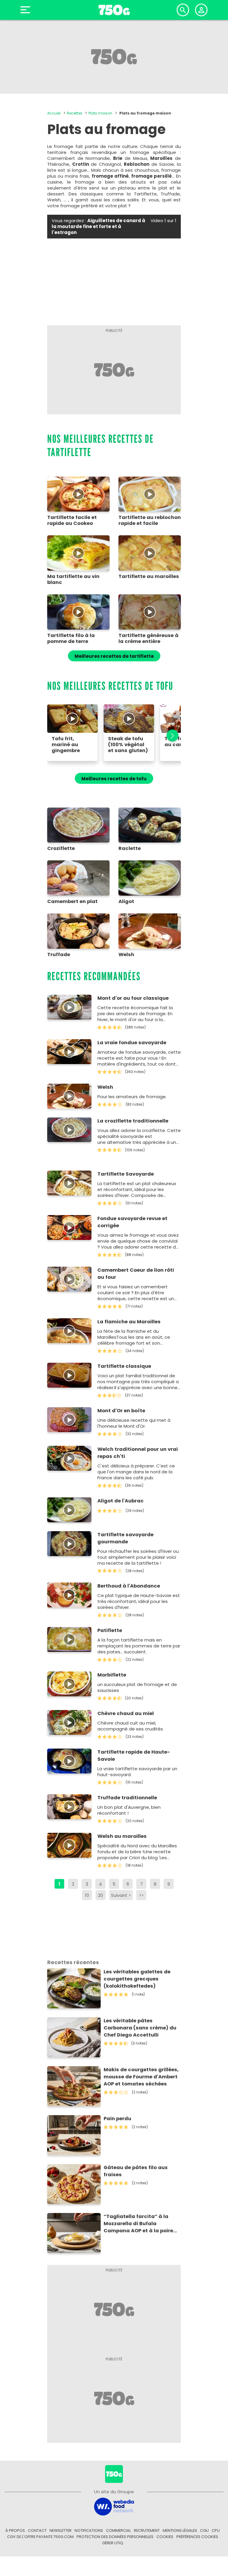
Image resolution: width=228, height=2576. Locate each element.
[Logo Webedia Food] (114, 2506)
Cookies (165, 2537)
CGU (204, 2530)
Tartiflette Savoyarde (126, 1174)
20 (100, 1895)
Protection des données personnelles (115, 2537)
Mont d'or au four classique (133, 998)
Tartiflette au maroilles (149, 577)
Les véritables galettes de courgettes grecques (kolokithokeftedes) (137, 1979)
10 (87, 1895)
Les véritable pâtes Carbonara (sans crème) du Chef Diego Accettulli (140, 2028)
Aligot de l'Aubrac (121, 1501)
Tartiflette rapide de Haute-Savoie (134, 1756)
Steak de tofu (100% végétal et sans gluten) (128, 745)
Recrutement (147, 2530)
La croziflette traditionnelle (133, 1121)
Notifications (89, 2530)
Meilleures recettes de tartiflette (114, 656)
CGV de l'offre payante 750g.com (40, 2537)
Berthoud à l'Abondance (129, 1586)
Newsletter (61, 2530)
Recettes (75, 113)
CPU (216, 2530)
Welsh (105, 1087)
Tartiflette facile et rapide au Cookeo (72, 520)
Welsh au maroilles (122, 1836)
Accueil (54, 113)
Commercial (118, 2530)
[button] (169, 736)
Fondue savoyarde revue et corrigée (132, 1222)
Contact (37, 2530)
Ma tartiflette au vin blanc (73, 579)
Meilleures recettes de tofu (114, 779)
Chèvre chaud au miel (126, 1713)
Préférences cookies (197, 2537)
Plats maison (100, 113)
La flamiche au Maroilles (129, 1322)
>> (141, 1895)
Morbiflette (112, 1675)
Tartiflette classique (124, 1366)
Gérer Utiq (113, 2543)
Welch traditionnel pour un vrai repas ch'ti (138, 1453)
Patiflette (110, 1630)
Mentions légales (180, 2530)
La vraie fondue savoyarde (132, 1043)
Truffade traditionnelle (127, 1798)
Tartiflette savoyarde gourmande (125, 1538)
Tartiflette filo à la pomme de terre (71, 639)
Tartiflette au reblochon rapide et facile (150, 520)
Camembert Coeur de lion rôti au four (136, 1274)
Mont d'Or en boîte (121, 1411)
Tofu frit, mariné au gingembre (66, 745)
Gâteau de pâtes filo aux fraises (136, 2171)
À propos (15, 2530)
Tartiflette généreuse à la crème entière (148, 639)
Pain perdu (117, 2119)
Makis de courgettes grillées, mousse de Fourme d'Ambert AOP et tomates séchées (141, 2077)
